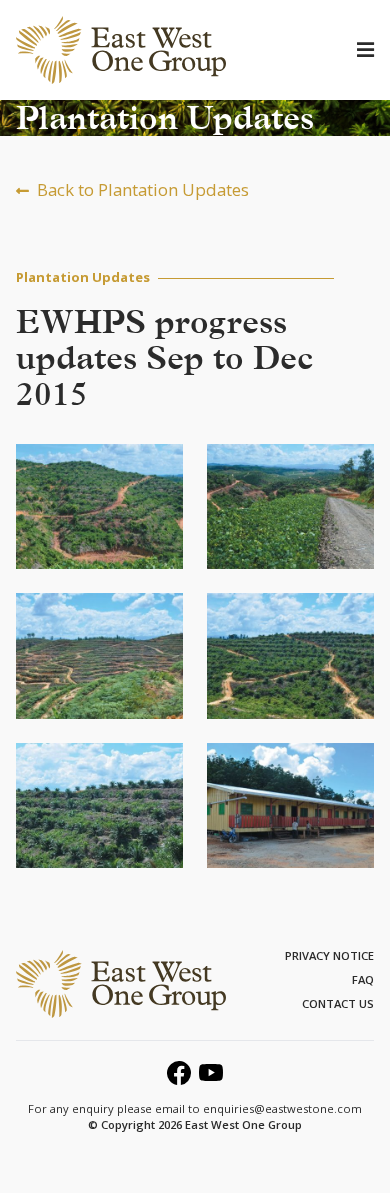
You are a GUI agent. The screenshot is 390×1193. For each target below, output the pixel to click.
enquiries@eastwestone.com (282, 1108)
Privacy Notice (329, 955)
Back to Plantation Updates (143, 189)
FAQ (363, 979)
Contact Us (338, 1003)
